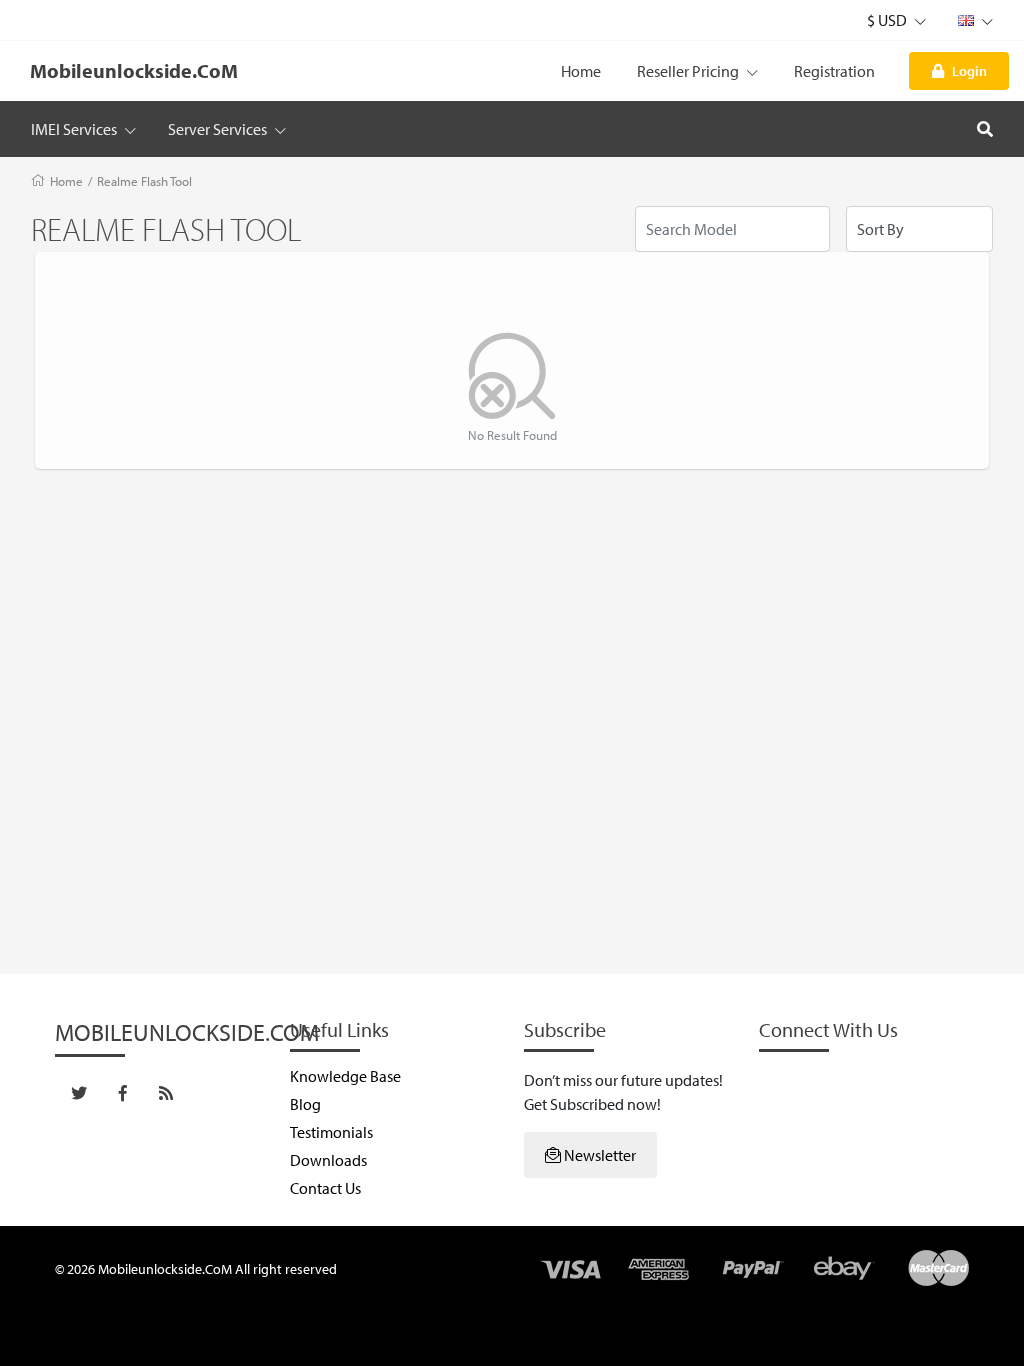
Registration (834, 71)
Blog (305, 1104)
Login (969, 70)
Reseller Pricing (689, 71)
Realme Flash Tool (144, 181)
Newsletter (598, 1155)
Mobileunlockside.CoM (134, 70)
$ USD (888, 20)
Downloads (328, 1160)
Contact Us (325, 1188)
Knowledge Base (345, 1076)
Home (581, 71)
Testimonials (331, 1132)
